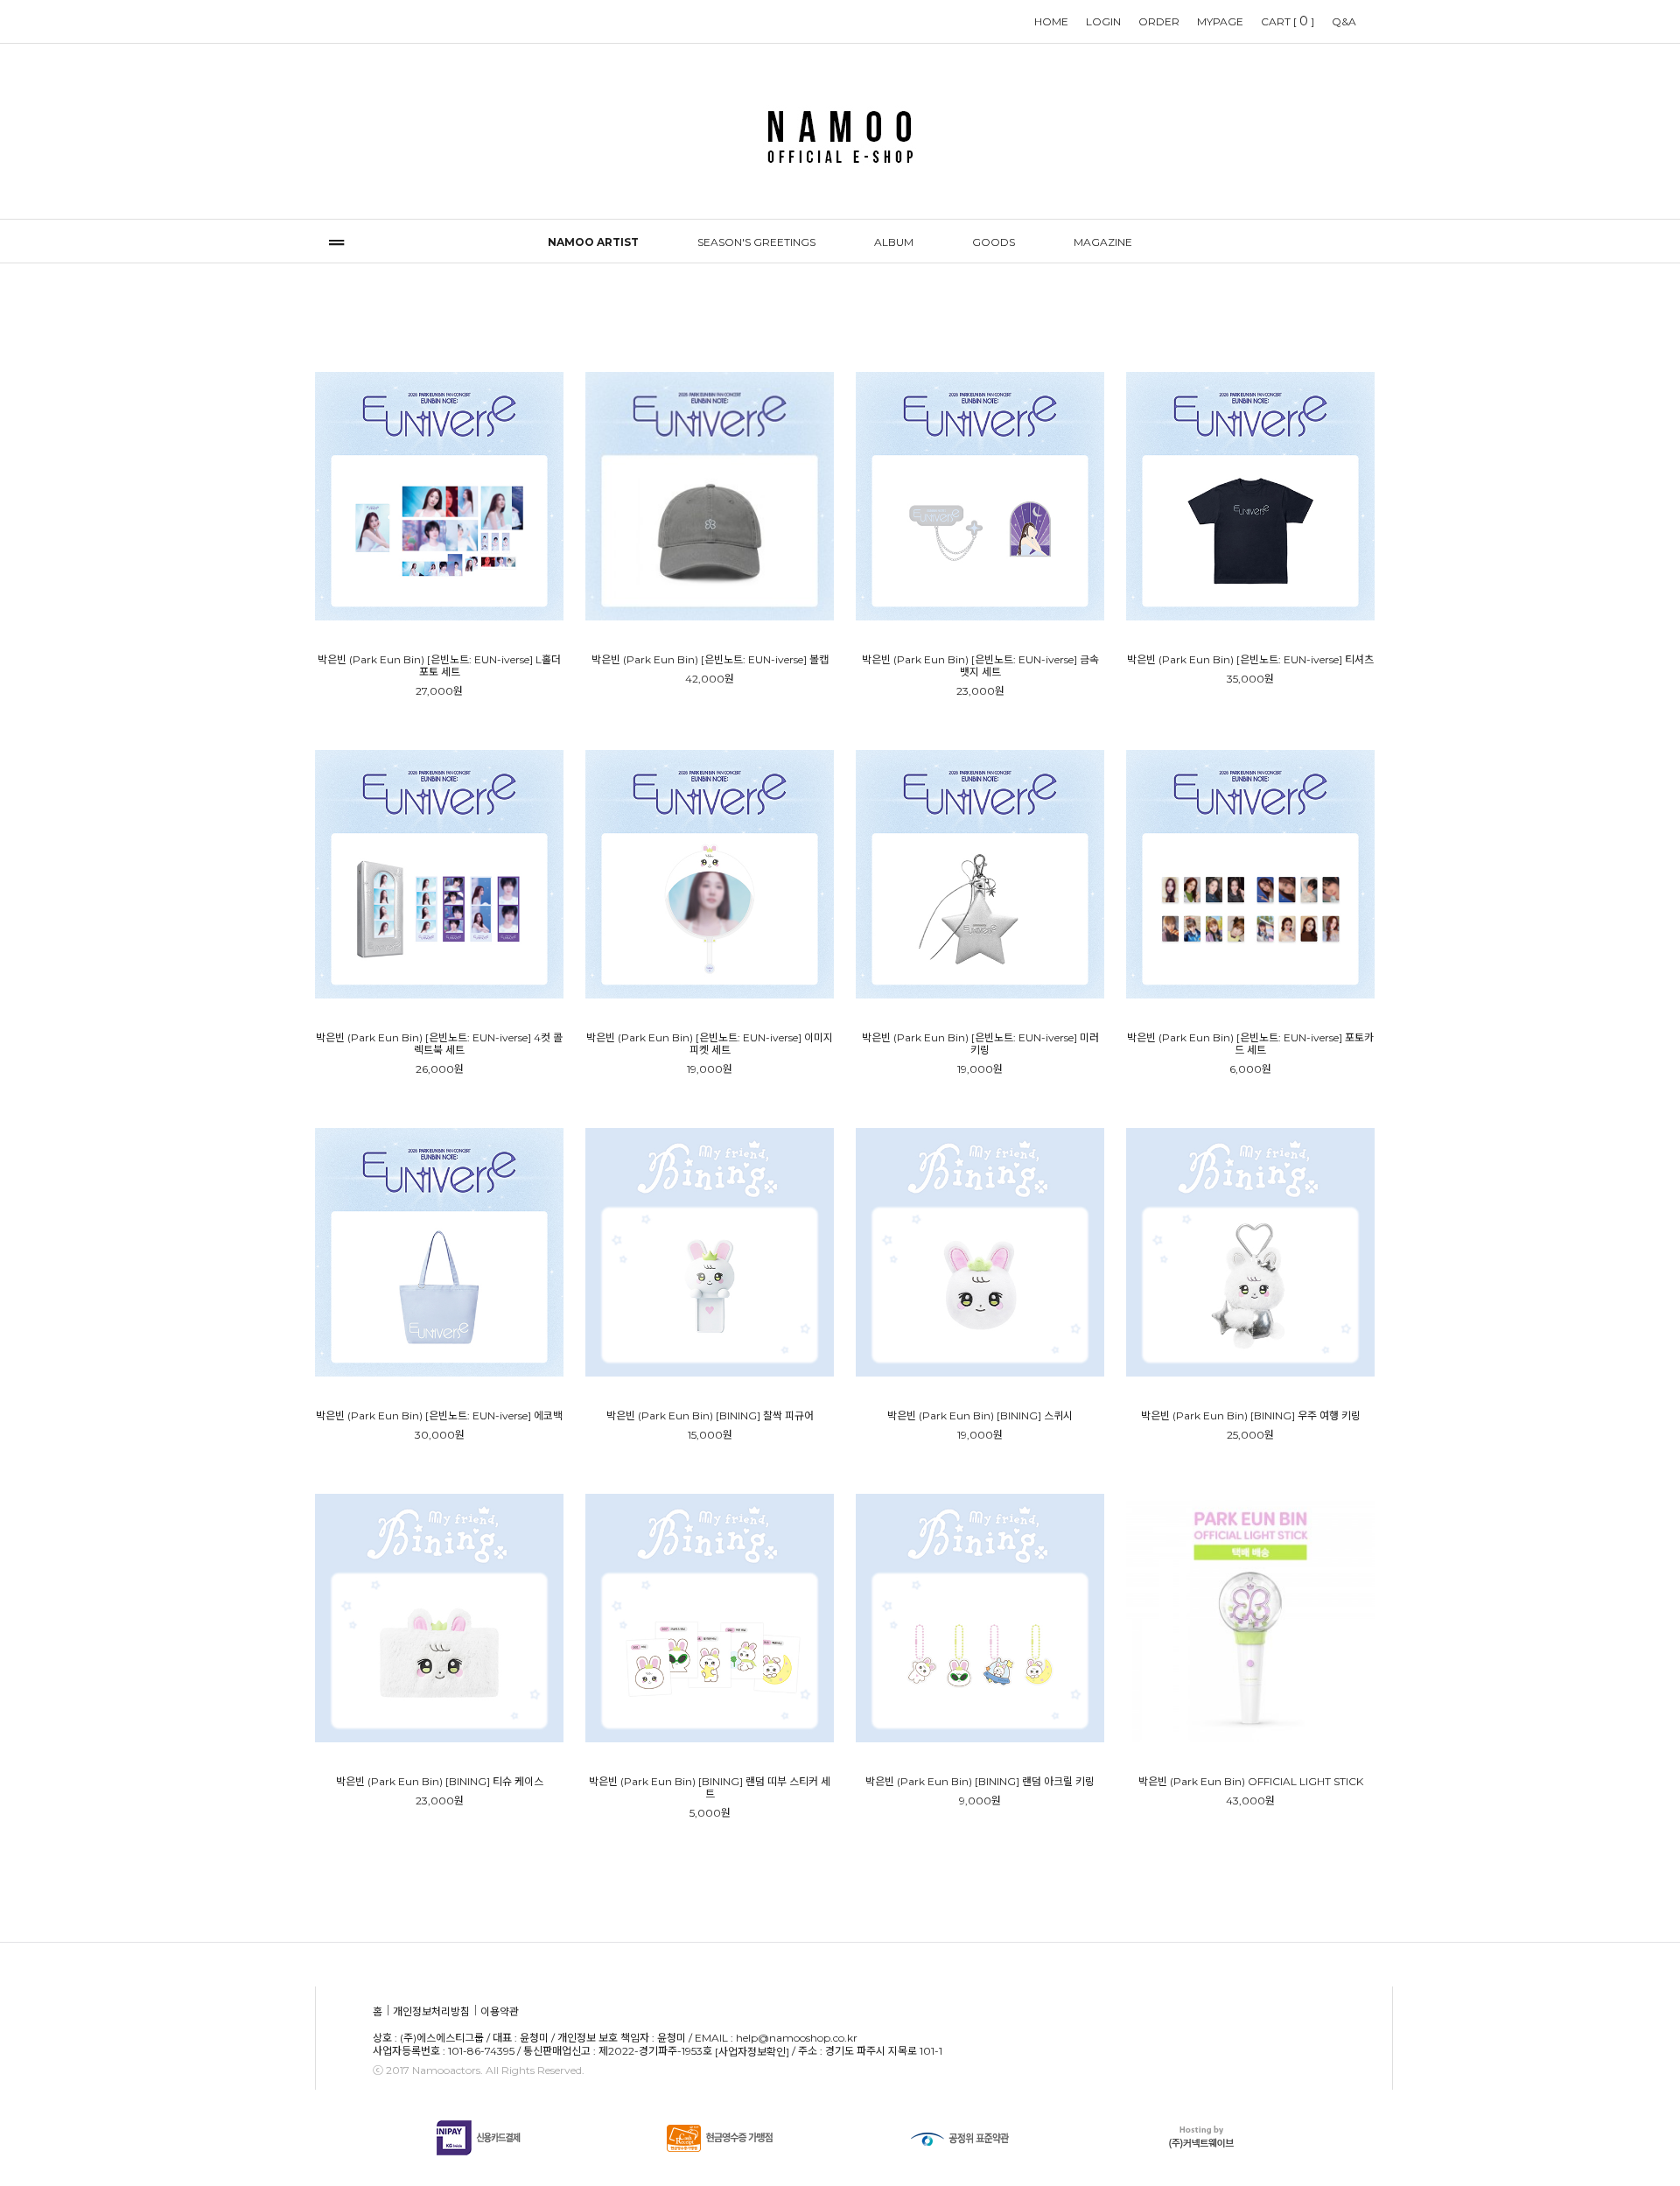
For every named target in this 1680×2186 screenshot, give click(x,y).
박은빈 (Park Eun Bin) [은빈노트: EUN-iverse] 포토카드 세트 (1250, 1044)
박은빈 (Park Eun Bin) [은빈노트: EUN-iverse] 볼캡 (710, 660)
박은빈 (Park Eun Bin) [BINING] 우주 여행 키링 (1251, 1416)
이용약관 (500, 2011)
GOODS (994, 242)
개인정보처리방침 (431, 2011)
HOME (1051, 21)
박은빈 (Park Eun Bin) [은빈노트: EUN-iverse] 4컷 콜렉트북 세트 (439, 1044)
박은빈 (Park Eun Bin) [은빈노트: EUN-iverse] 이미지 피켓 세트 (710, 1044)
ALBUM (894, 242)
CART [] (1288, 21)
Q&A (1344, 21)
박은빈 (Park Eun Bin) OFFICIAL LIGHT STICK (1251, 1782)
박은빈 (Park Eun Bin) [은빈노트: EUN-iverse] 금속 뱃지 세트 (980, 666)
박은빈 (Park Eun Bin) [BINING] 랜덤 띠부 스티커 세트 (710, 1788)
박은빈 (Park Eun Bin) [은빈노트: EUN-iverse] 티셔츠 (1250, 660)
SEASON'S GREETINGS (756, 242)
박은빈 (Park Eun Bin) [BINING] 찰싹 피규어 (710, 1416)
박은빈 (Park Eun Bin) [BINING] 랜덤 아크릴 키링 (980, 1782)
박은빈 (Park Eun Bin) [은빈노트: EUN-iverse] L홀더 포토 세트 (439, 666)
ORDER (1159, 21)
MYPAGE (1220, 21)
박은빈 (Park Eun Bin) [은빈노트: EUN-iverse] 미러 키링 (980, 1044)
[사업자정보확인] (752, 2053)
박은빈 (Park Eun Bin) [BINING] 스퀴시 (980, 1416)
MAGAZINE (1103, 242)
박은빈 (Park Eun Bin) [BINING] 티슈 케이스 (440, 1782)
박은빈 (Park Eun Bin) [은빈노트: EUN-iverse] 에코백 (439, 1416)
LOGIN (1103, 21)
